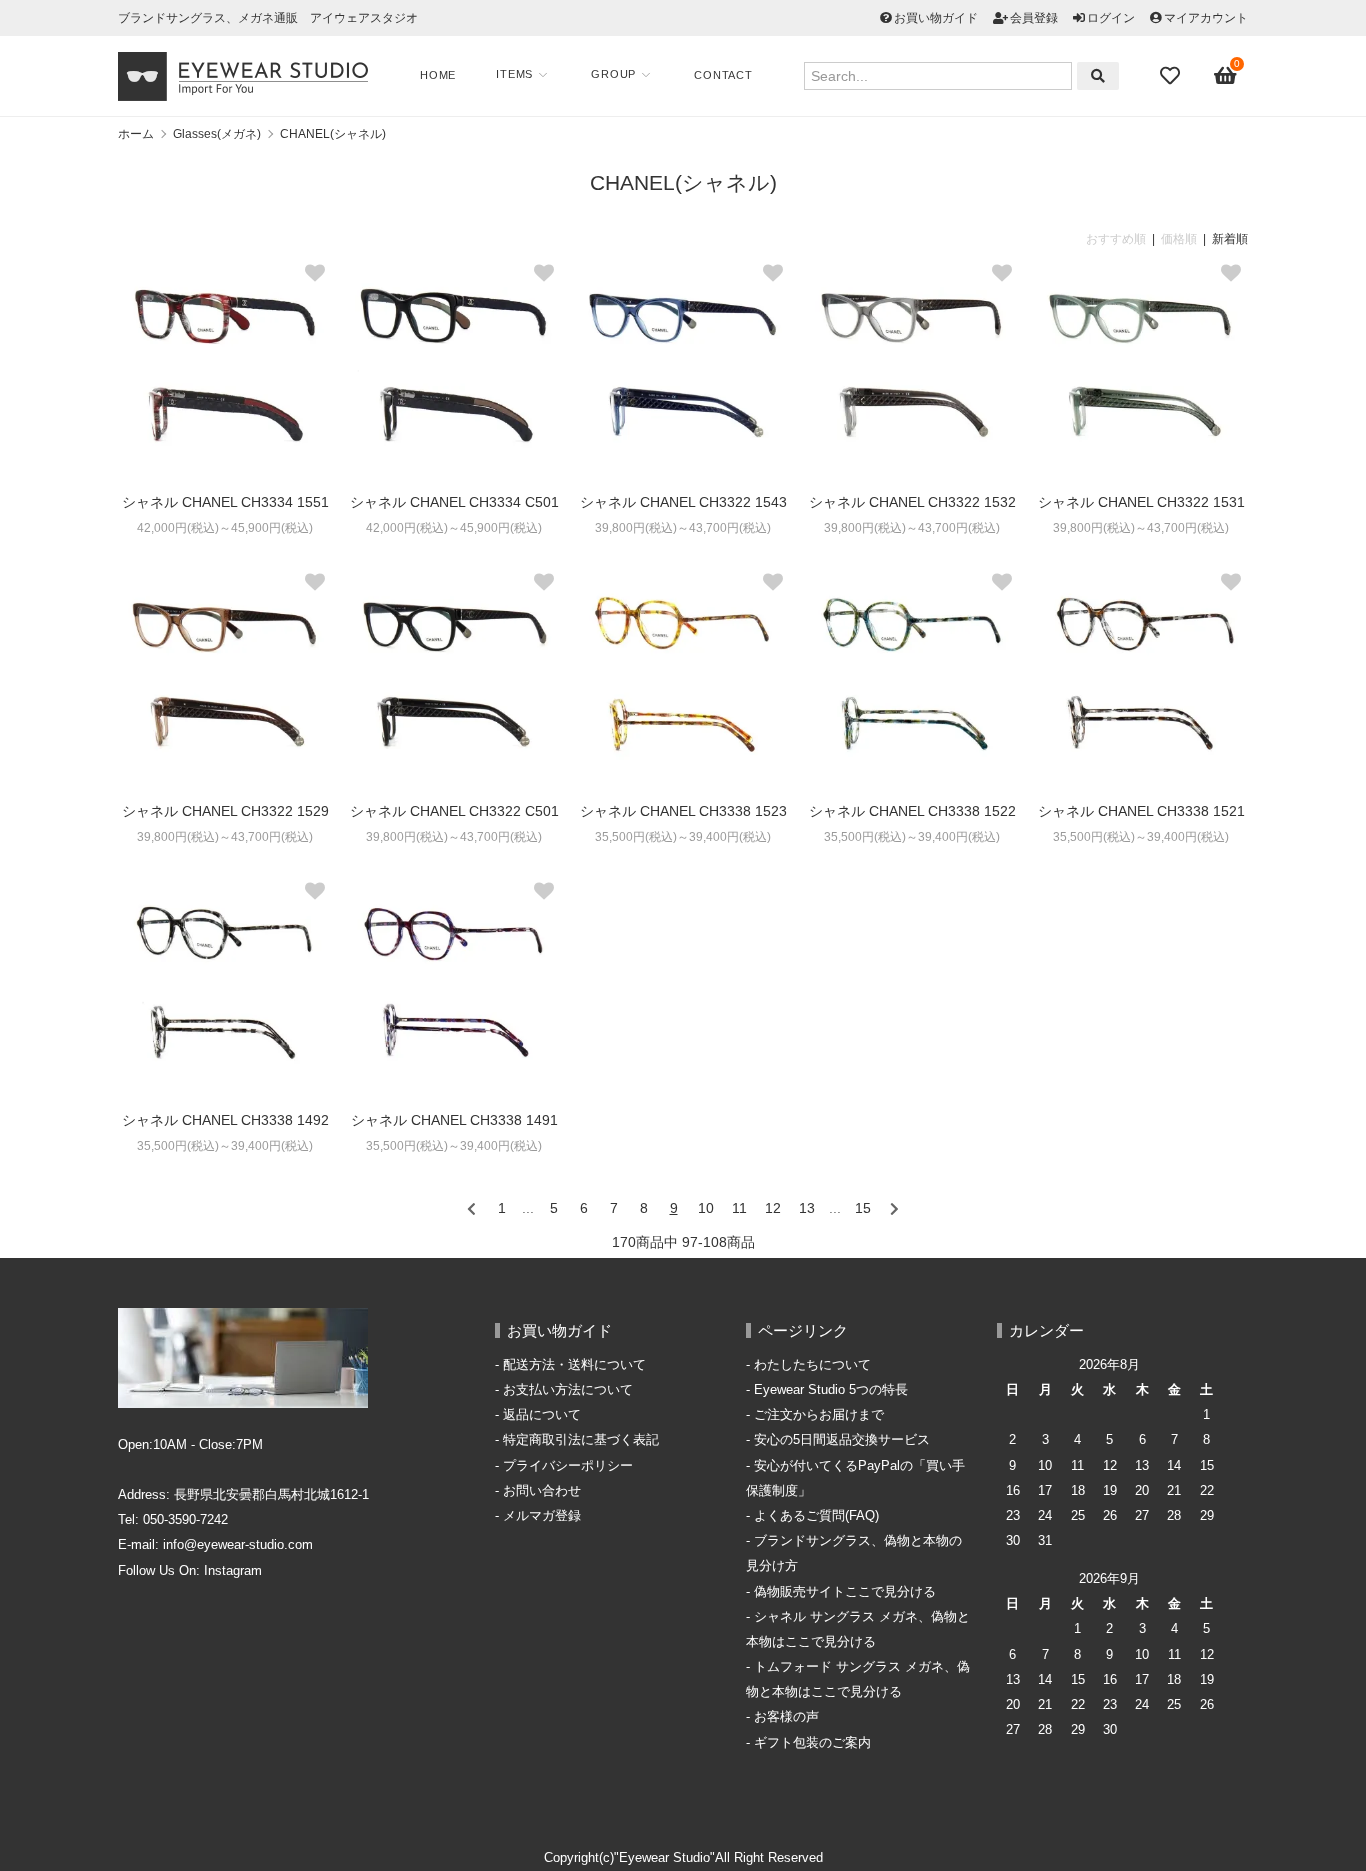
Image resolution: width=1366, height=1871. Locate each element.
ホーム (136, 134)
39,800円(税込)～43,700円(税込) (683, 528)
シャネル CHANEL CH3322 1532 (912, 502)
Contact (723, 75)
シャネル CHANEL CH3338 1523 (683, 811)
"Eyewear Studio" (664, 1858)
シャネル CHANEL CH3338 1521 (1141, 811)
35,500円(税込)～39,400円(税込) (683, 837)
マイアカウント (1206, 18)
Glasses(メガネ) (217, 134)
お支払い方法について (568, 1390)
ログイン (1111, 18)
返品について (542, 1415)
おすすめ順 (1116, 239)
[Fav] (1172, 76)
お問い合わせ (542, 1491)
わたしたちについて (812, 1365)
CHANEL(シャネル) (333, 134)
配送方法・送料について (574, 1365)
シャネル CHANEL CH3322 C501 (454, 811)
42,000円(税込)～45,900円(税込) (225, 528)
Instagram (233, 1571)
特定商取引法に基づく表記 (581, 1440)
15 (863, 1208)
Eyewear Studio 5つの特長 (831, 1390)
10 (706, 1208)
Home (438, 75)
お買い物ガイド (936, 18)
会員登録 (1034, 18)
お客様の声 (786, 1717)
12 (773, 1208)
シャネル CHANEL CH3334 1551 (225, 502)
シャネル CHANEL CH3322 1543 (683, 502)
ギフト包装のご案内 (812, 1743)
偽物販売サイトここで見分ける (845, 1592)
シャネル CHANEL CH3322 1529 (225, 811)
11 (739, 1208)
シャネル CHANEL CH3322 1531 (1141, 502)
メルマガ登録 (542, 1516)
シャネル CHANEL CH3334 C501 (454, 502)
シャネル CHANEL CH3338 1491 (454, 1120)
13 (807, 1208)
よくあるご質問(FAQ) (816, 1516)
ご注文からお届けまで (819, 1415)
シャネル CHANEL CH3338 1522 (912, 811)
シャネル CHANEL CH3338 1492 (225, 1120)
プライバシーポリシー (568, 1466)
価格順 (1179, 239)
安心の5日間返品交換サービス (842, 1440)
